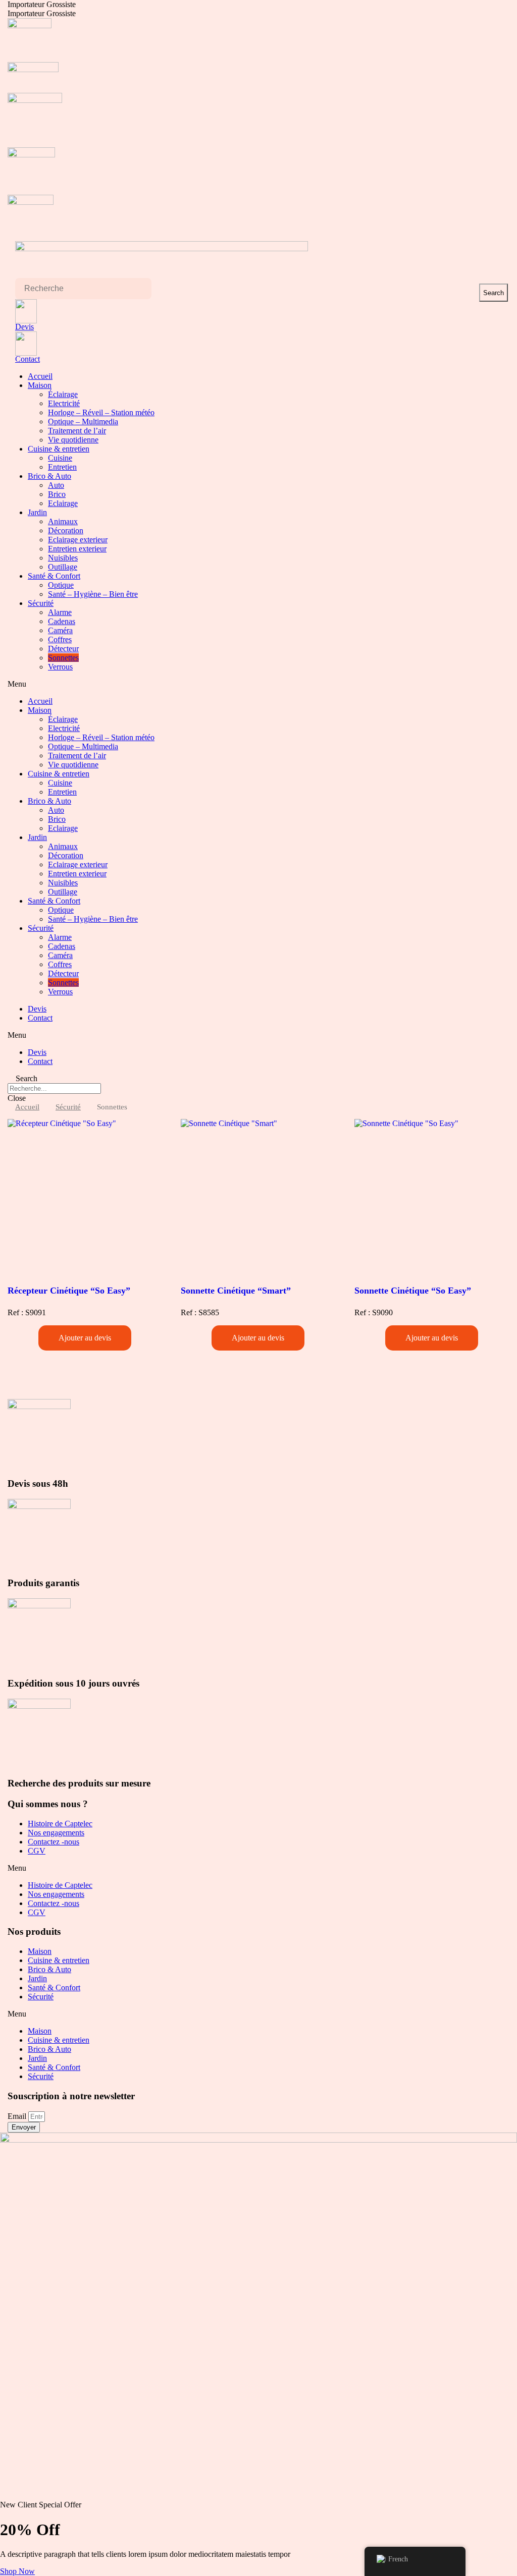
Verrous (60, 667)
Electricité (64, 403)
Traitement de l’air (77, 431)
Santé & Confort (54, 576)
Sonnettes (63, 658)
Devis (24, 327)
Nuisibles (63, 558)
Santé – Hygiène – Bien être (93, 594)
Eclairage (63, 503)
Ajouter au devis (85, 1338)
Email (18, 2116)
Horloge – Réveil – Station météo (101, 412)
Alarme (60, 612)
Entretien (62, 467)
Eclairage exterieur (78, 540)
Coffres (60, 639)
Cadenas (62, 621)
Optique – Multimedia (83, 422)
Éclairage (63, 394)
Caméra (60, 630)
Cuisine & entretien (59, 449)
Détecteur (63, 649)
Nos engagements (56, 1833)
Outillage (63, 567)
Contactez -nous (54, 1842)
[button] (258, 684)
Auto (56, 485)
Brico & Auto (49, 476)
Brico (57, 494)
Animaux (63, 521)
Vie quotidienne (73, 440)
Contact (28, 359)
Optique (61, 585)
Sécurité (41, 603)
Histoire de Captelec (60, 1824)
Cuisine (60, 458)
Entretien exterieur (77, 549)
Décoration (66, 530)
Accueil (40, 376)
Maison (40, 385)
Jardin (37, 512)
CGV (37, 1851)
